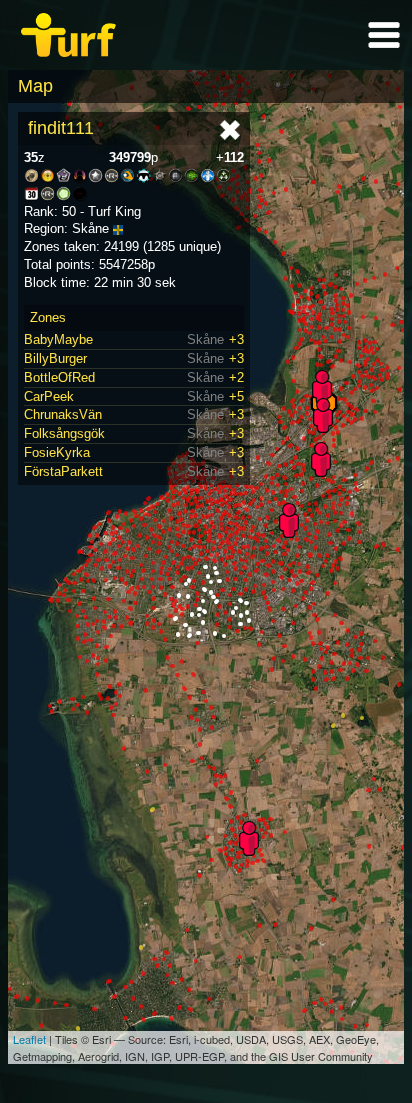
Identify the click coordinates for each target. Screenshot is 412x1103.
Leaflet (29, 1039)
